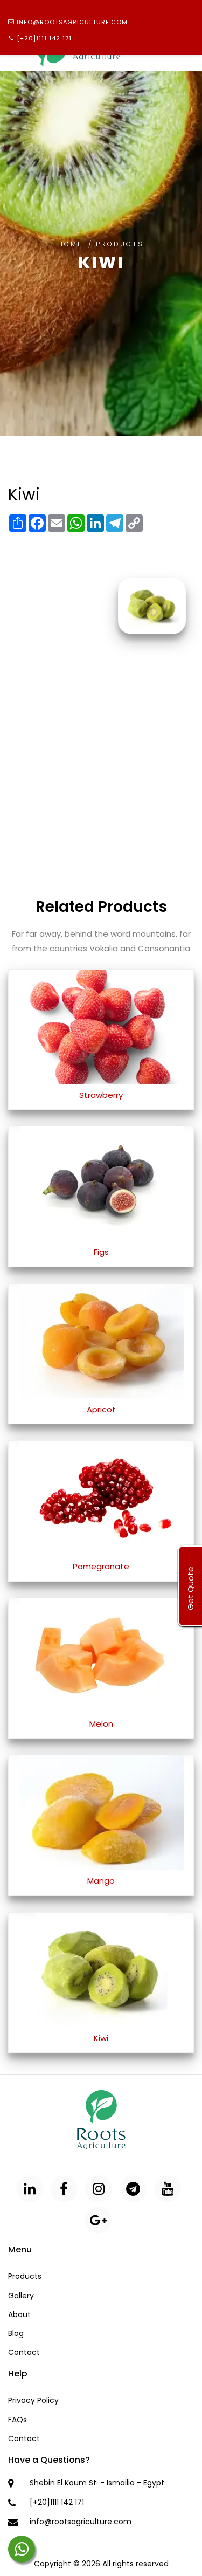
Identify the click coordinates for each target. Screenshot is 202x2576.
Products (25, 2276)
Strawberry (101, 1095)
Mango (101, 1881)
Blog (16, 2333)
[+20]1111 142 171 (44, 38)
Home (70, 244)
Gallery (21, 2296)
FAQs (18, 2420)
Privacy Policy (33, 2400)
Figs (101, 1252)
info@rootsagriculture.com (72, 22)
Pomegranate (101, 1566)
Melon (101, 1724)
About (19, 2314)
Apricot (101, 1409)
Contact (24, 2352)
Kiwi (101, 2038)
